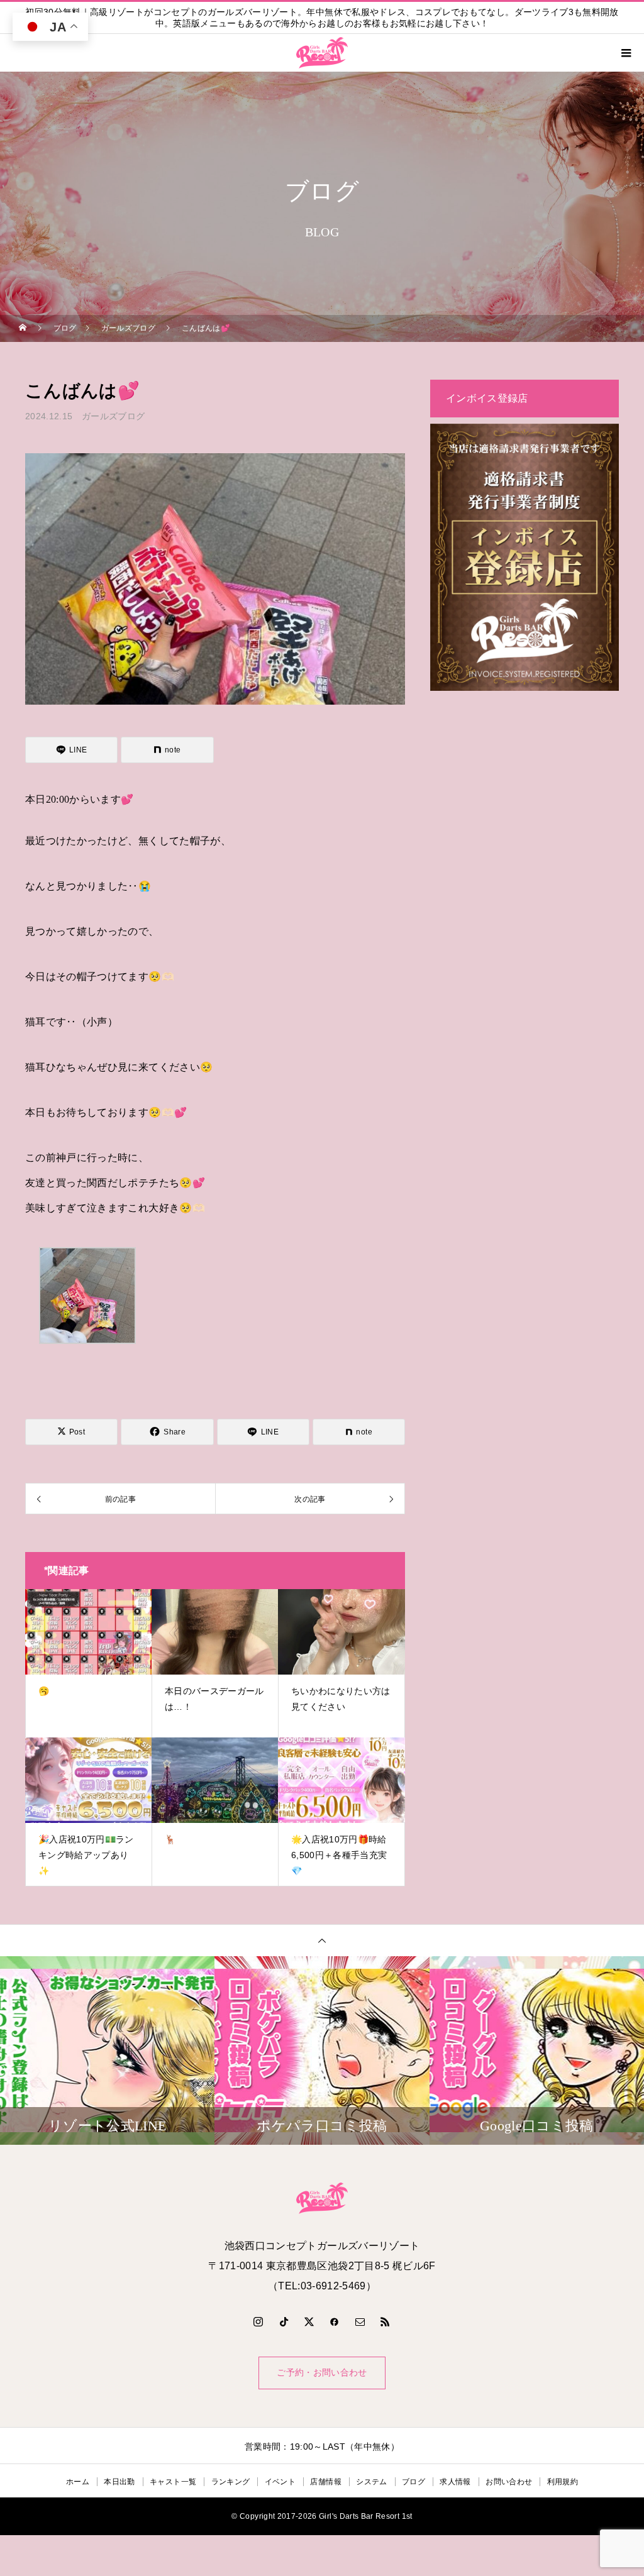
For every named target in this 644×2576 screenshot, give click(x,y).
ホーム (78, 2482)
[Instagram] (258, 2321)
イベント (280, 2482)
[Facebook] (335, 2321)
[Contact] (360, 2321)
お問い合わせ (509, 2482)
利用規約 (563, 2482)
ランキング (231, 2482)
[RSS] (386, 2321)
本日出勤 (119, 2482)
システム (371, 2482)
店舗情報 (325, 2482)
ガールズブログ (113, 416)
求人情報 (455, 2482)
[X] (309, 2321)
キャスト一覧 (173, 2482)
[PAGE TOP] (322, 1940)
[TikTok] (284, 2321)
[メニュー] (625, 53)
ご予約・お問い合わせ (322, 2373)
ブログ (414, 2482)
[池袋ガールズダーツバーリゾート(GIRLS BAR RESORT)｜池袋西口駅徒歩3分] (322, 2198)
